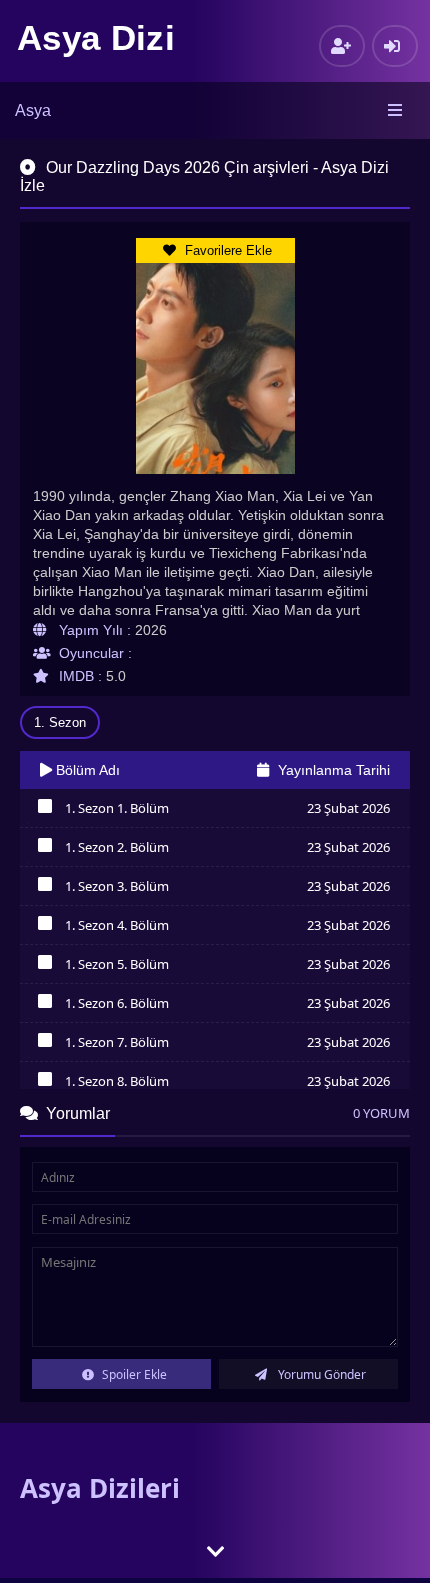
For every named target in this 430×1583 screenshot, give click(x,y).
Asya (33, 110)
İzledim (44, 811)
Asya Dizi (96, 37)
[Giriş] (395, 46)
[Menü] (396, 111)
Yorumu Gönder (320, 1374)
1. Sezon (60, 722)
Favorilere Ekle (226, 250)
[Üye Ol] (342, 46)
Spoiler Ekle (133, 1374)
